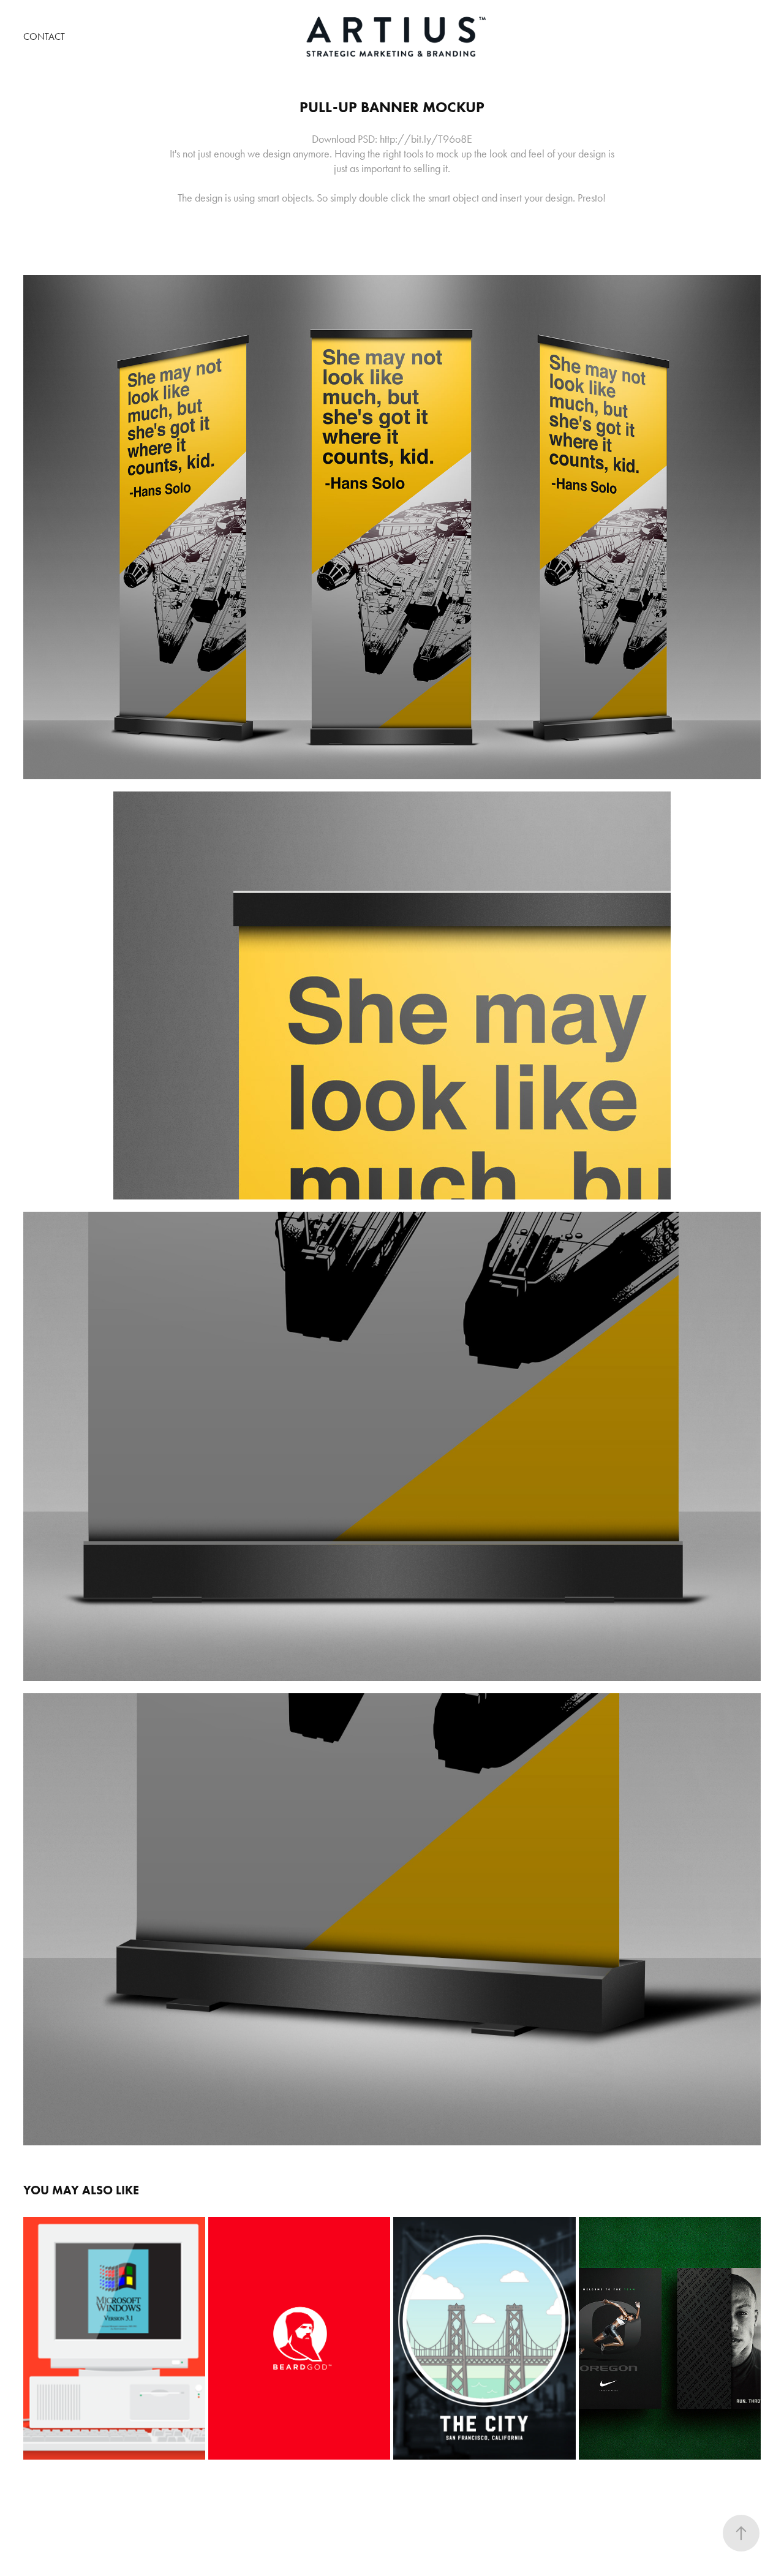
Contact (44, 36)
